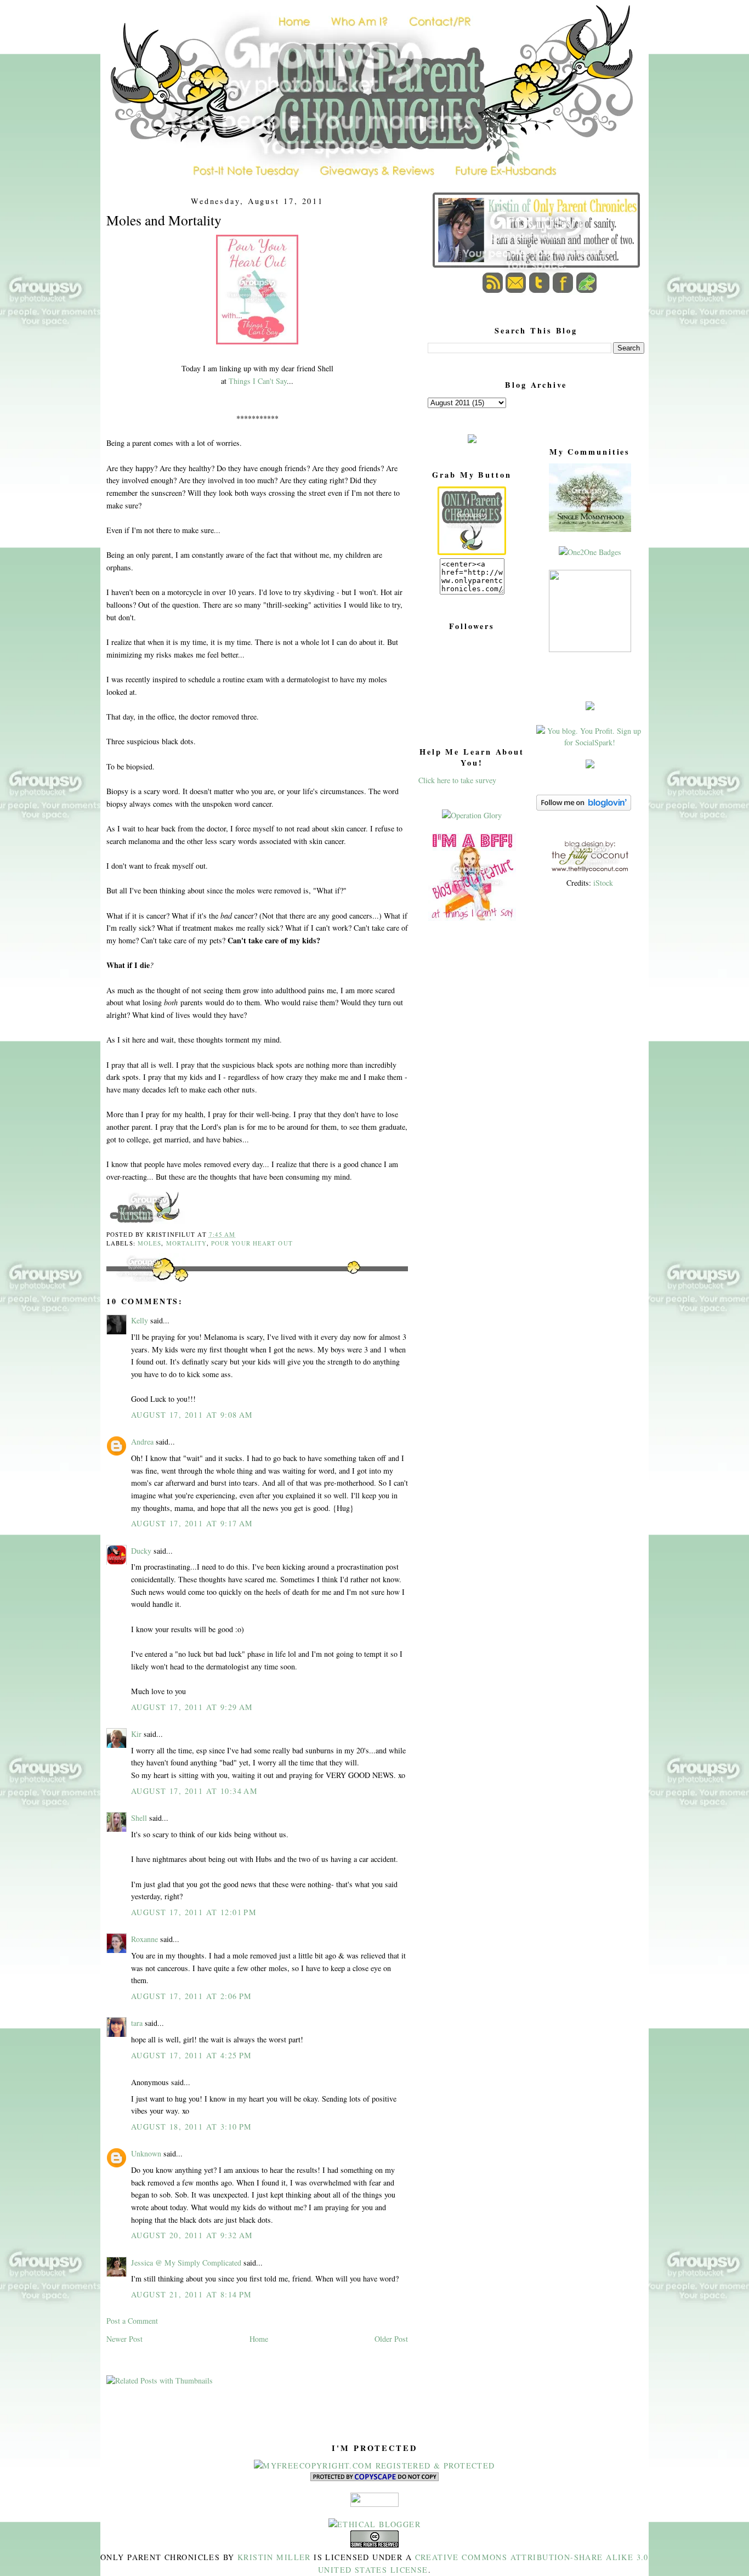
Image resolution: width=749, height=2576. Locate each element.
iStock (603, 883)
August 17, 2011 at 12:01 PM (194, 1912)
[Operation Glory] (472, 815)
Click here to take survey (457, 780)
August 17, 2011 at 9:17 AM (192, 1523)
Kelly (140, 1320)
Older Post (391, 2339)
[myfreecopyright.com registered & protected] (374, 2465)
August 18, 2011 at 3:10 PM (192, 2127)
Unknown (146, 2153)
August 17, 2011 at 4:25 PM (192, 2055)
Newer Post (124, 2339)
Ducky (141, 1551)
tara (137, 2023)
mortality (186, 1243)
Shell (139, 1818)
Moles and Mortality (164, 220)
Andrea (142, 1442)
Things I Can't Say (258, 381)
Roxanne (144, 1939)
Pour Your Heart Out (252, 1243)
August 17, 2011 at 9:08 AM (192, 1415)
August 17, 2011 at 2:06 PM (192, 1996)
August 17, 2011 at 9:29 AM (192, 1707)
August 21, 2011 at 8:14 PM (192, 2294)
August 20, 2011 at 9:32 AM (192, 2235)
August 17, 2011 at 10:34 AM (194, 1791)
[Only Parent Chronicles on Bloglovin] (584, 808)
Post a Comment (132, 2321)
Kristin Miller (274, 2557)
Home (259, 2339)
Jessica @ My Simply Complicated (186, 2263)
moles (150, 1243)
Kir (136, 1734)
